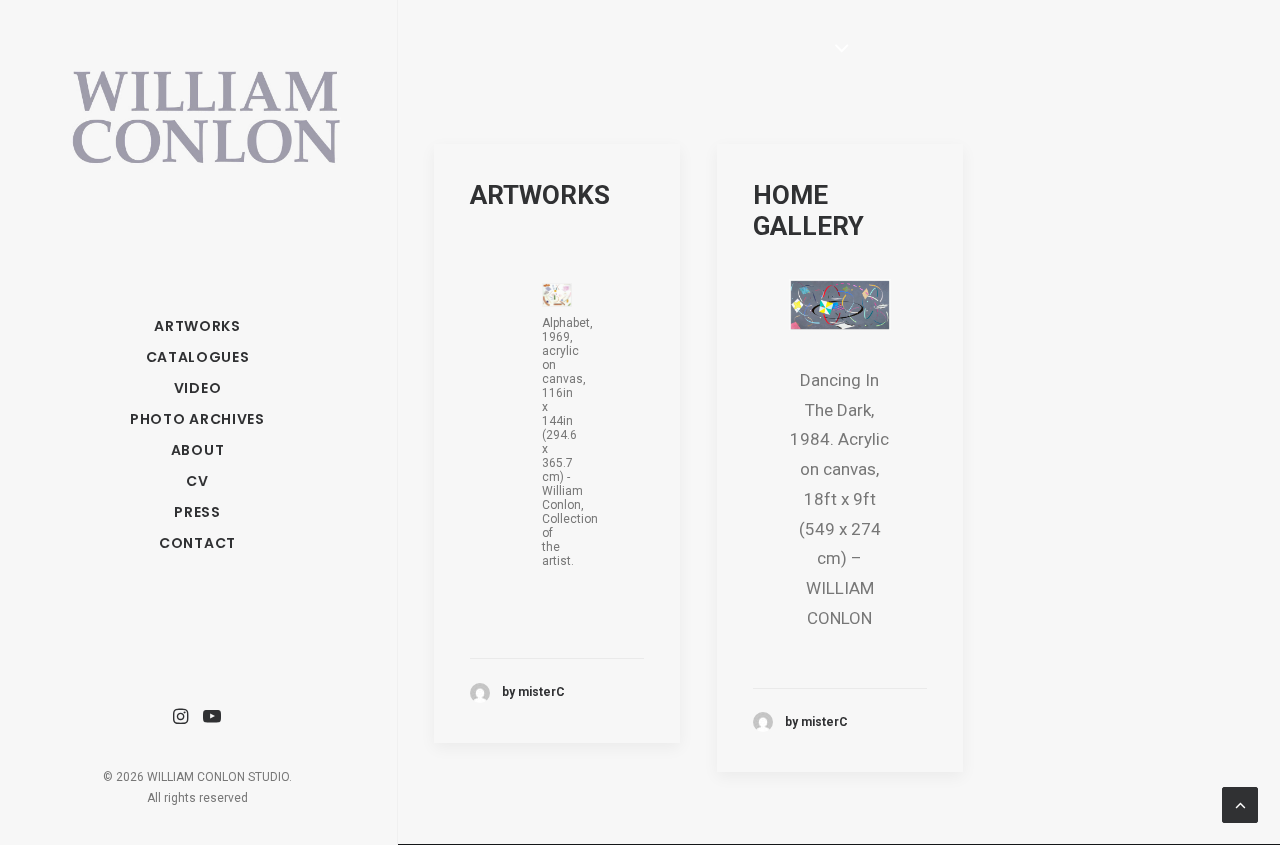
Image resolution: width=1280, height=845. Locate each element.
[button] (181, 717)
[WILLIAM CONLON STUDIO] (197, 101)
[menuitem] (181, 717)
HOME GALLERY (808, 210)
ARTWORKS (540, 195)
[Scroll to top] (1240, 803)
